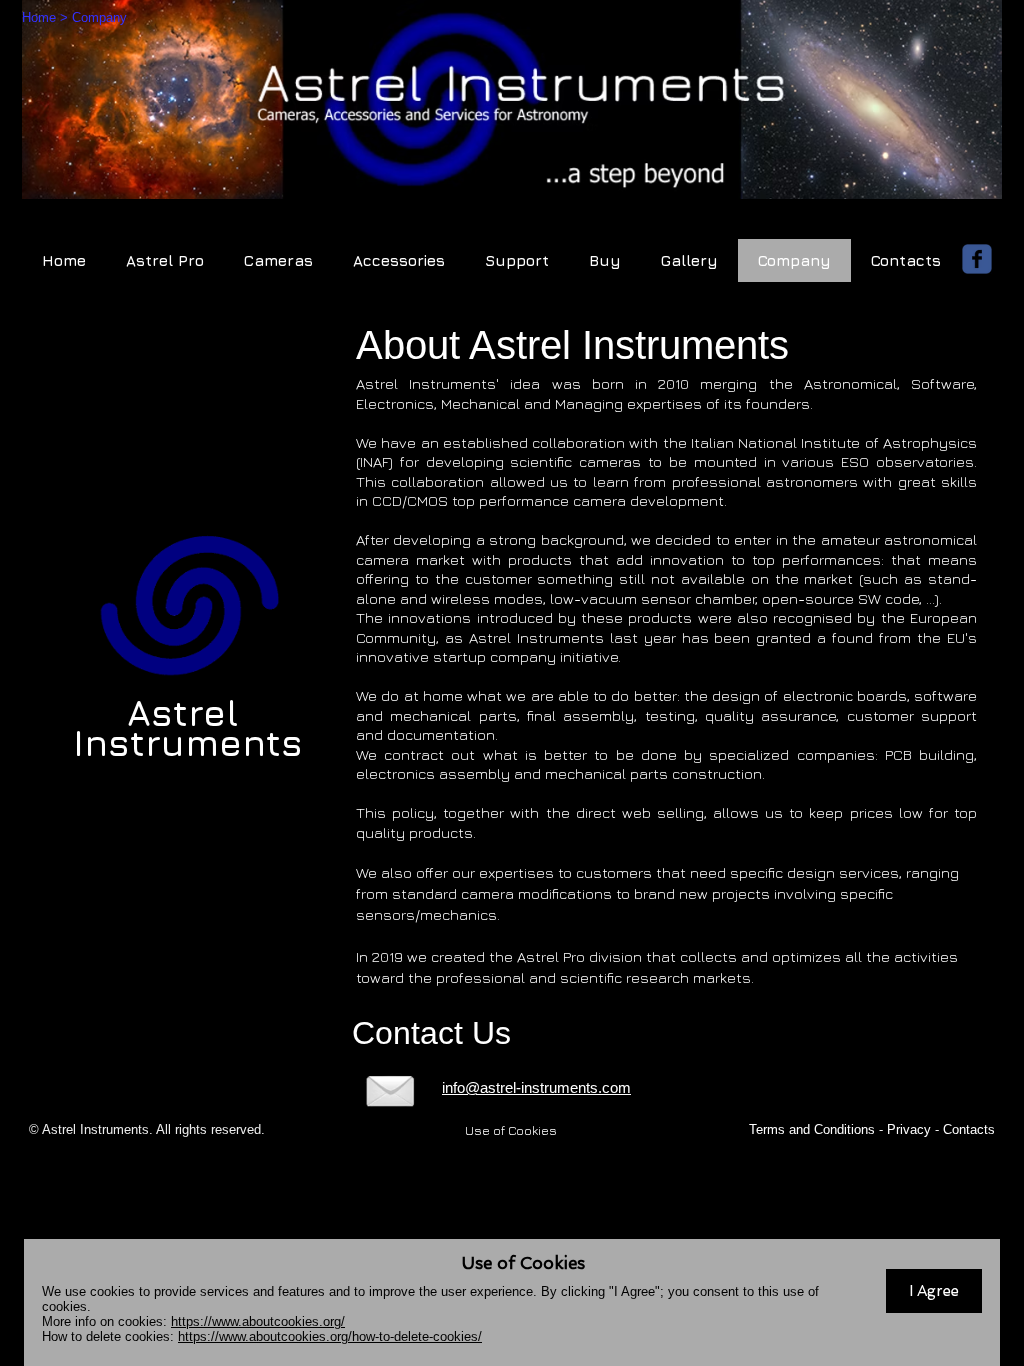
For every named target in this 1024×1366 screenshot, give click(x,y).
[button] (934, 1291)
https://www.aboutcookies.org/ (258, 1321)
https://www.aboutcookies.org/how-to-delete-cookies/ (330, 1336)
